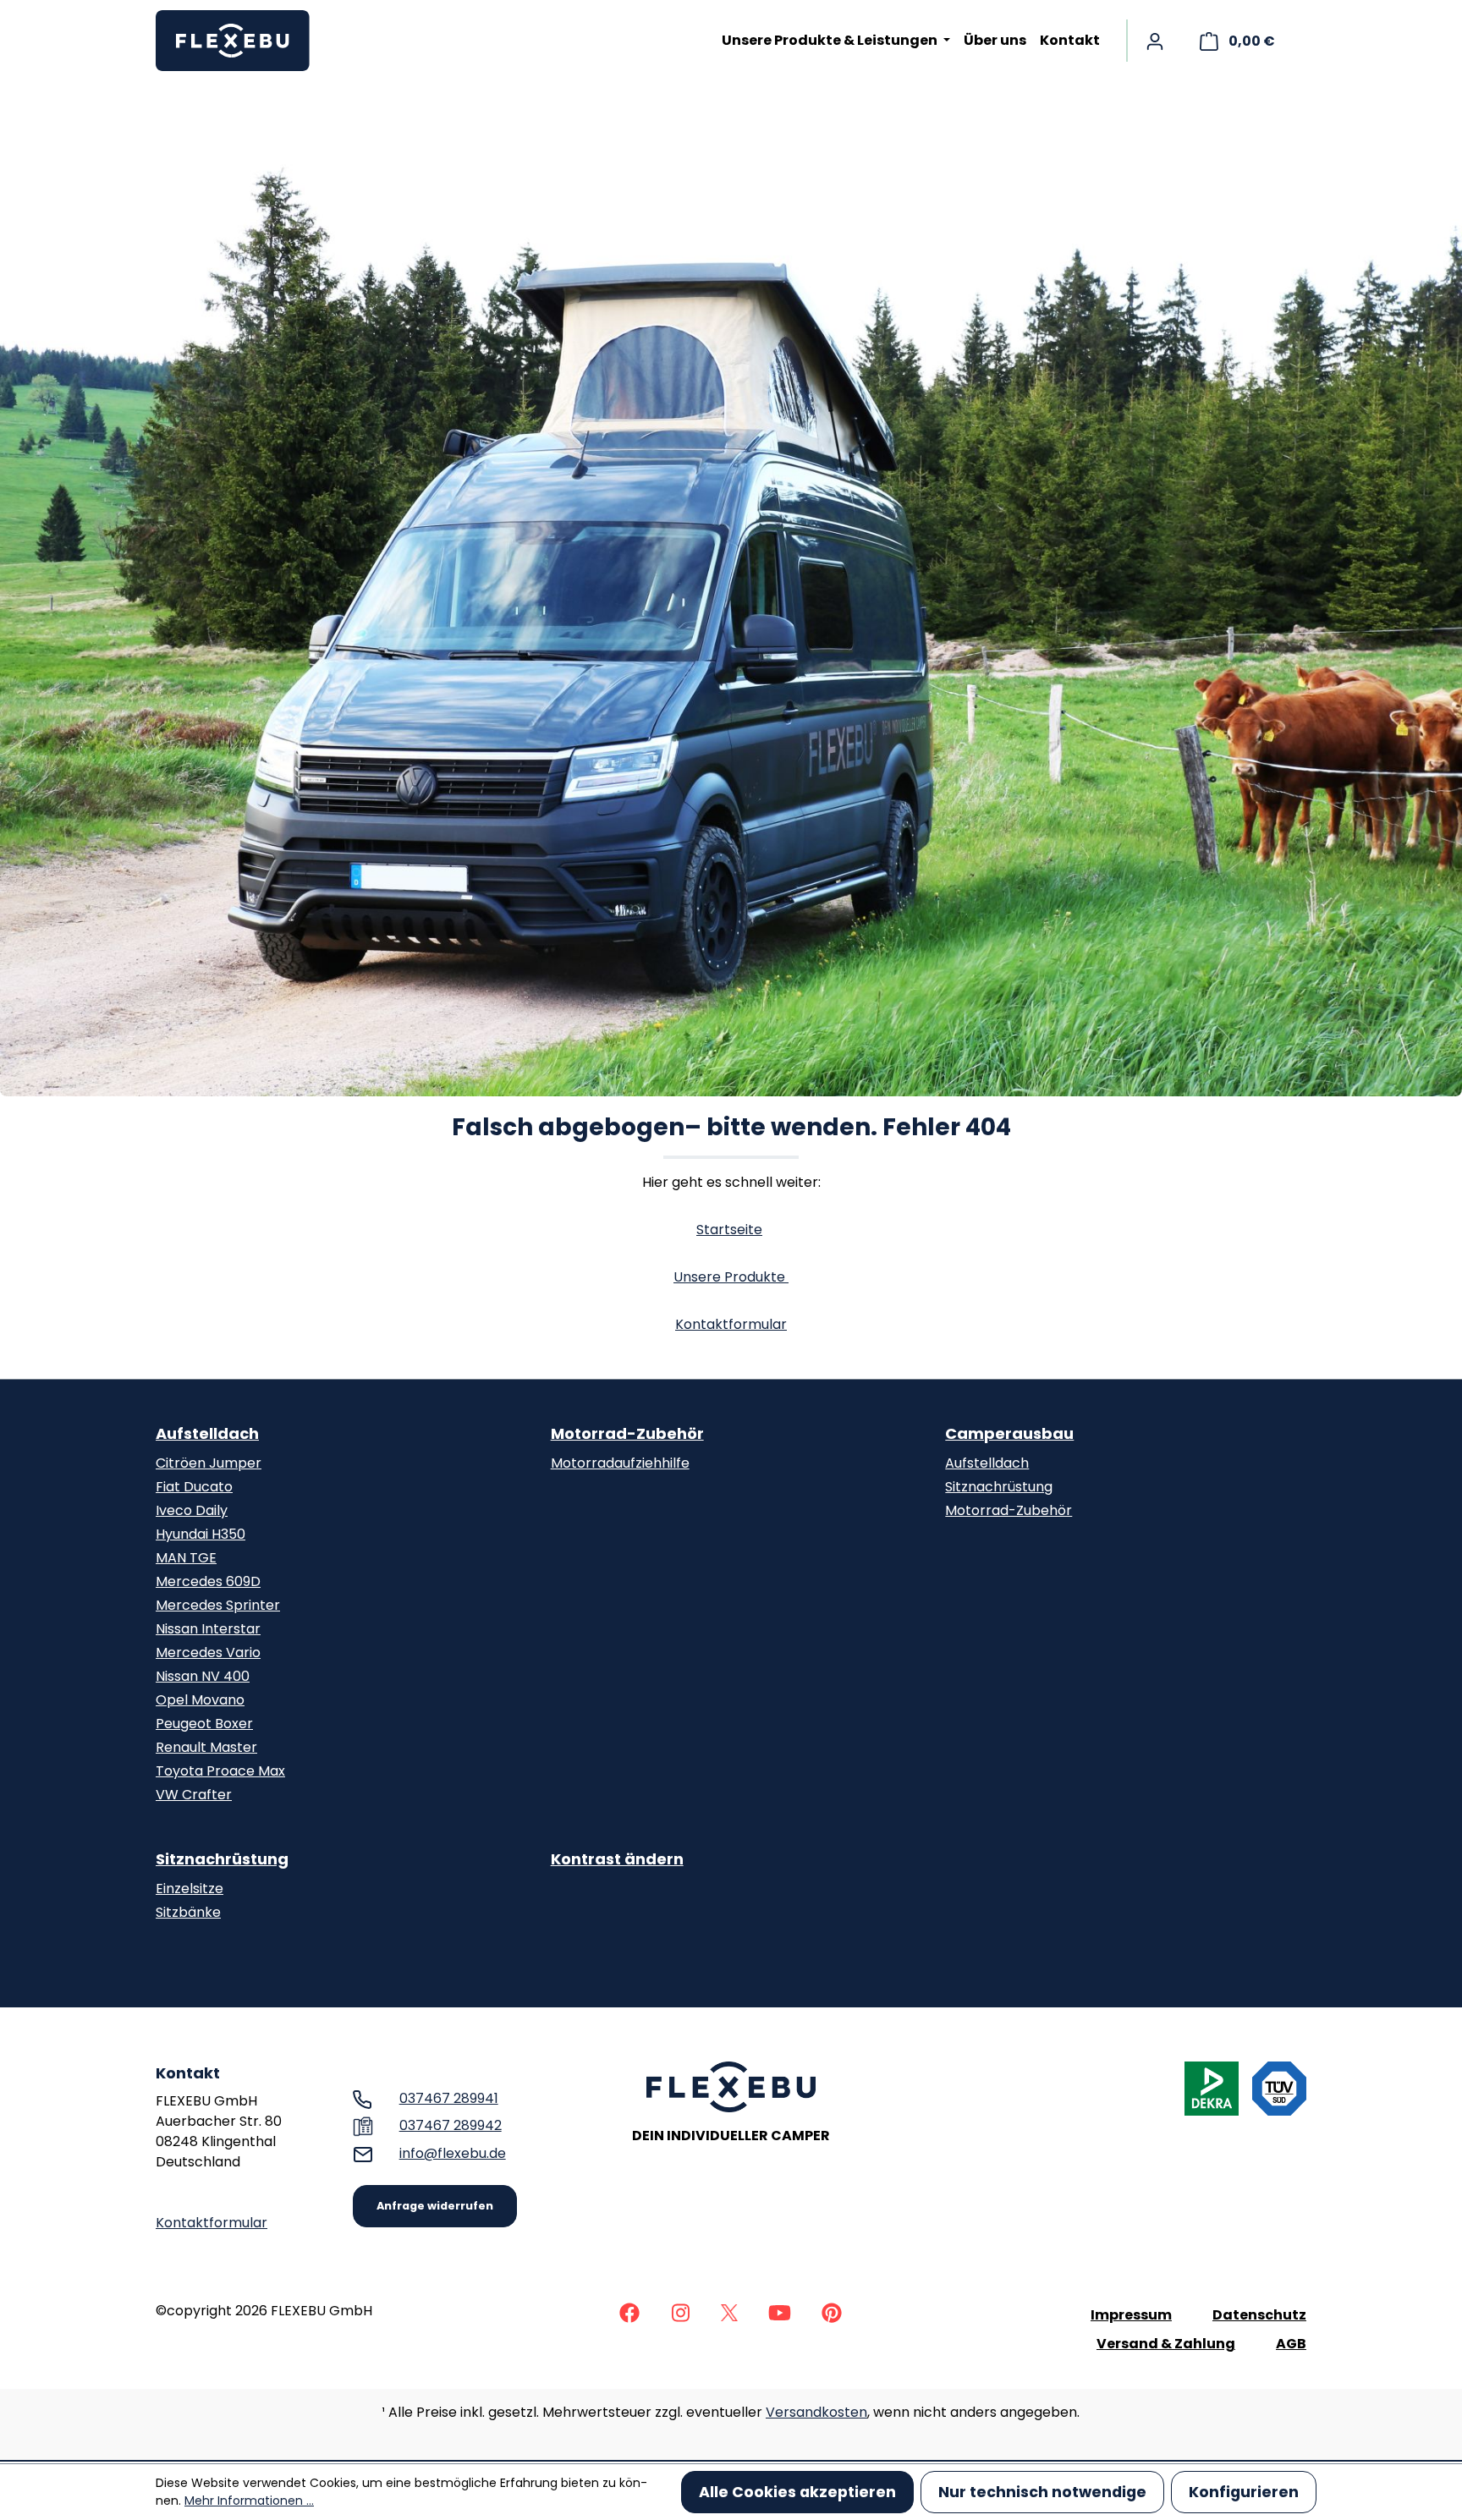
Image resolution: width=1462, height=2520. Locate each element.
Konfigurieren (1244, 2492)
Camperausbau (1009, 1433)
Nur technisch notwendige (1042, 2492)
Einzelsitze (190, 1889)
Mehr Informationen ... (249, 2501)
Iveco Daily (192, 1510)
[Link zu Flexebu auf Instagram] (680, 2311)
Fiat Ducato (194, 1487)
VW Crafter (194, 1795)
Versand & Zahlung (1166, 2344)
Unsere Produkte (731, 1277)
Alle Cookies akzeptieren (797, 2492)
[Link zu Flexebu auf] (629, 2311)
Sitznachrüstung (999, 1487)
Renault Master (206, 1747)
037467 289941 (449, 2098)
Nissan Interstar (208, 1629)
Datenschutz (1259, 2315)
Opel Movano (200, 1700)
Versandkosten (816, 2412)
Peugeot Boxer (204, 1724)
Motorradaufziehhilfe (620, 1463)
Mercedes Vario (208, 1653)
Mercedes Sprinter (218, 1605)
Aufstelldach (207, 1433)
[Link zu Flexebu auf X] (729, 2311)
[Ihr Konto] (1155, 41)
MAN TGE (186, 1558)
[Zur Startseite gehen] (240, 41)
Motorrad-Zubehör (627, 1433)
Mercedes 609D (208, 1581)
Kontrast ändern (617, 1859)
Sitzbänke (188, 1912)
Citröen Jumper (209, 1463)
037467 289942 (451, 2125)
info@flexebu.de (453, 2153)
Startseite (729, 1230)
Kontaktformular (731, 1324)
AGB (1291, 2344)
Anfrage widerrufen (435, 2206)
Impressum (1131, 2315)
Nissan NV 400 (203, 1676)
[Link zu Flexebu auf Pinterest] (832, 2311)
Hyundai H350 (201, 1534)
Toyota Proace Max (220, 1771)
